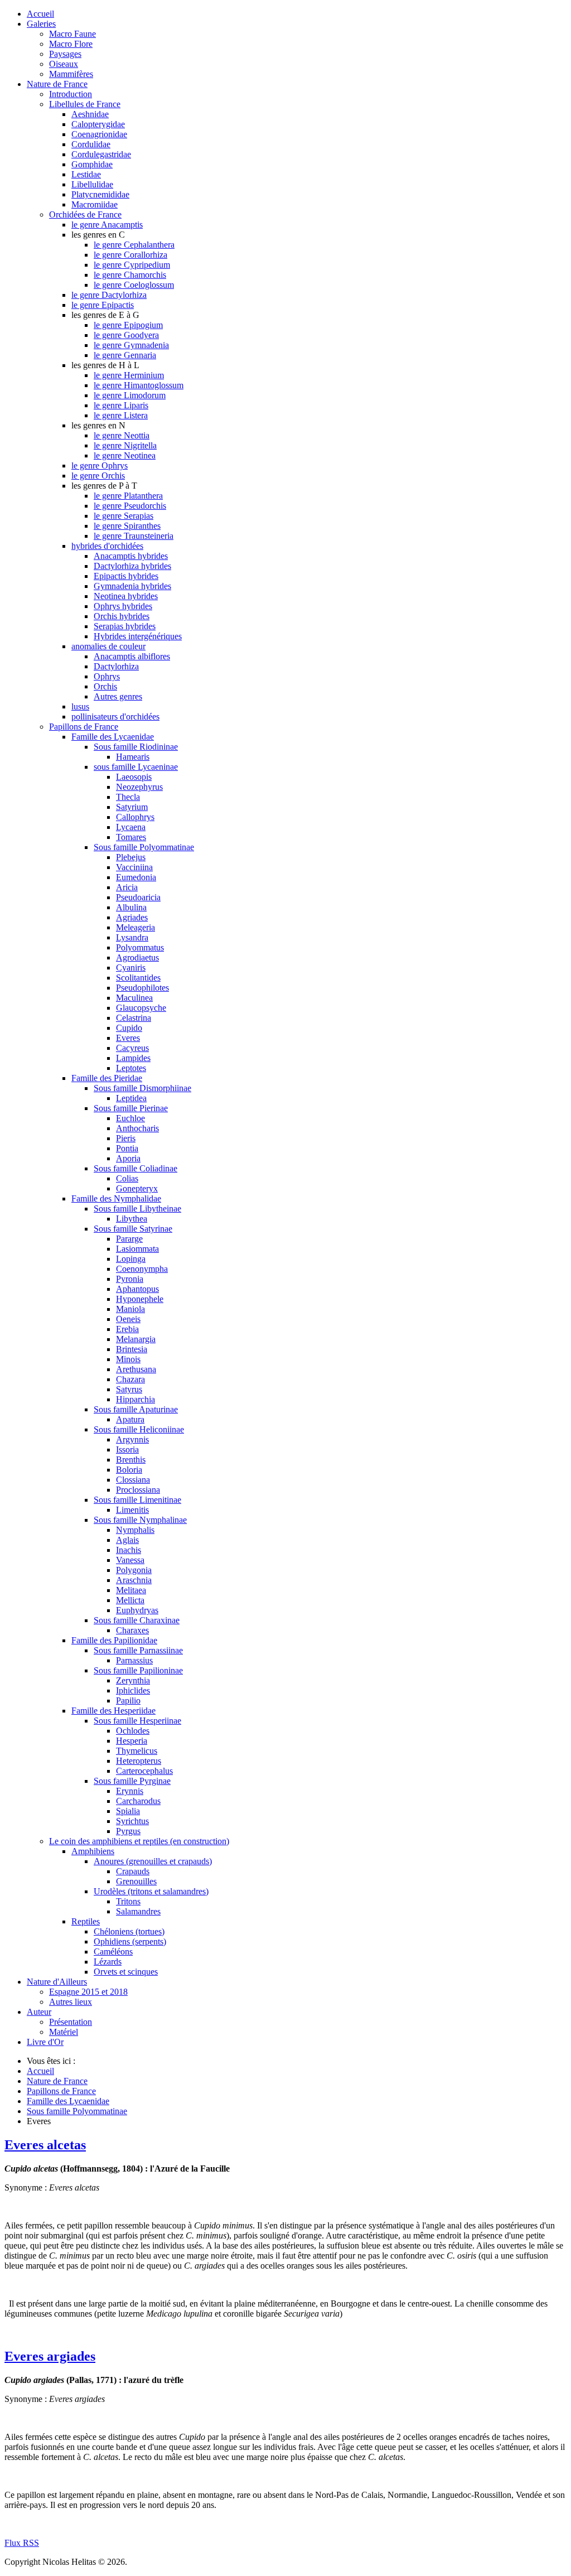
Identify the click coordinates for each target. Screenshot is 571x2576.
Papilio (128, 1701)
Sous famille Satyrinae (133, 1229)
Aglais (127, 1540)
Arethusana (136, 1369)
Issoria (127, 1449)
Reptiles (86, 1921)
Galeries (41, 24)
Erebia (127, 1329)
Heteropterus (139, 1761)
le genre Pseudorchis (130, 506)
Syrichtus (132, 1821)
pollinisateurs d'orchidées (115, 717)
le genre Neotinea (125, 455)
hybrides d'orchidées (107, 546)
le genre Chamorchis (130, 275)
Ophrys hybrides (123, 606)
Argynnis (132, 1439)
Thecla (128, 797)
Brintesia (132, 1349)
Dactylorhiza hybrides (132, 566)
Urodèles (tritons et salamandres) (151, 1891)
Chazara (130, 1379)
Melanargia (136, 1339)
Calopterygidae (98, 124)
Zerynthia (133, 1680)
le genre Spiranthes (127, 526)
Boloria (129, 1470)
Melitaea (131, 1590)
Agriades (132, 917)
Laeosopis (134, 777)
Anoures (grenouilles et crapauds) (153, 1861)
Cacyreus (132, 1048)
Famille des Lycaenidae (113, 737)
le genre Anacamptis (107, 225)
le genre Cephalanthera (134, 245)
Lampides (133, 1058)
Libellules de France (85, 104)
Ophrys (107, 676)
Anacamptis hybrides (131, 556)
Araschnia (134, 1580)
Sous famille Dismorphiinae (142, 1088)
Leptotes (131, 1068)
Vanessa (130, 1560)
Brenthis (131, 1460)
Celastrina (134, 1018)
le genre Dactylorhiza (109, 295)
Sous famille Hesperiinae (137, 1721)
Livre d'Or (45, 2042)
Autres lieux (71, 2002)
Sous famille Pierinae (131, 1108)
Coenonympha (142, 1269)
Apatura (130, 1419)
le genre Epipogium (128, 325)
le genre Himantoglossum (139, 385)
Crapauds (133, 1871)
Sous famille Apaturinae (136, 1409)
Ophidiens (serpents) (130, 1941)
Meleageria (136, 927)
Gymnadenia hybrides (132, 586)
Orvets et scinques (126, 1972)
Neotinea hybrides (126, 596)
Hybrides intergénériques (138, 636)
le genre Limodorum (130, 395)
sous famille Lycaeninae (136, 767)
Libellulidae (92, 184)
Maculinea (134, 998)
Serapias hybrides (125, 626)
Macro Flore (71, 44)
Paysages (65, 54)
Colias (127, 1178)
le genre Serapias (124, 516)
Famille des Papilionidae (114, 1640)
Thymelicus (137, 1751)
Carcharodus (138, 1801)
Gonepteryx (137, 1188)
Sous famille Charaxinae (137, 1620)
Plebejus (131, 857)
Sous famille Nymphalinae (140, 1520)
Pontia (127, 1148)
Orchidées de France (85, 214)
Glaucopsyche (141, 1008)
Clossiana (133, 1480)
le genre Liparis (121, 405)
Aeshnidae (90, 114)
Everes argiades (50, 2356)
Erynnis (130, 1791)
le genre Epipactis (103, 305)
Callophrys (135, 817)
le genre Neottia (122, 435)
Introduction (71, 94)
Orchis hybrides (122, 616)
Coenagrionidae (99, 134)
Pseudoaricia (138, 897)
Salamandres (138, 1911)
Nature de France (57, 84)
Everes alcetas (45, 2145)
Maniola (130, 1309)
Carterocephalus (144, 1771)
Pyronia (130, 1279)
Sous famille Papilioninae (138, 1670)
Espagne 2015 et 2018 (88, 1992)
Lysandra (132, 937)
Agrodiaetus (137, 957)
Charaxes (132, 1630)
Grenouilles (136, 1881)
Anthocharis (137, 1128)
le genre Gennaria (125, 355)
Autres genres (118, 696)
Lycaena (131, 827)
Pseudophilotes (142, 988)
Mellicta (130, 1600)
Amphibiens (93, 1851)
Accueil (40, 14)
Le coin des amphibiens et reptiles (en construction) (139, 1841)
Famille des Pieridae (107, 1078)
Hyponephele (140, 1299)
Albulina (131, 907)
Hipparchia (136, 1399)
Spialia (128, 1811)
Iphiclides (133, 1690)
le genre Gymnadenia (131, 345)
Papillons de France (84, 727)
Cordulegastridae (101, 154)
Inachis (129, 1550)
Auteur (39, 2012)
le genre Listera (121, 415)
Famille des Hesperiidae (113, 1711)
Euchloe (130, 1118)
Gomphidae (92, 164)
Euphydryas (137, 1610)
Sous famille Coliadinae (136, 1168)
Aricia (127, 887)
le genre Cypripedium (132, 265)
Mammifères (71, 74)
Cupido (129, 1028)
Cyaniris (131, 968)
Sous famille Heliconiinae (139, 1429)
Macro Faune (72, 34)
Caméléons (113, 1952)
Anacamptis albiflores (132, 656)
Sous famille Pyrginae (132, 1781)
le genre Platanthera (128, 496)
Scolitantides (138, 978)
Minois (128, 1359)
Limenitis (132, 1510)
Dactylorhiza (116, 666)
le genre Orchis (98, 476)
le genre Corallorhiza (130, 255)
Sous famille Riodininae (136, 747)
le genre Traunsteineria (134, 536)
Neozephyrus (139, 787)
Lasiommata (137, 1249)
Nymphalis (135, 1530)
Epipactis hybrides (126, 576)
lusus (80, 706)
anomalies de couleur (108, 646)
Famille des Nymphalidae (116, 1198)
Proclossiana (138, 1490)
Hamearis (133, 757)
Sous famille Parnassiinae (138, 1650)
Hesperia (132, 1741)
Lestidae (86, 174)
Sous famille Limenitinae (137, 1500)
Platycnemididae (100, 194)
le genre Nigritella (125, 445)
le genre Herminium (129, 375)
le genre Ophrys (100, 465)
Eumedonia (136, 877)
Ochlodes (133, 1731)
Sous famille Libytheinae (137, 1209)
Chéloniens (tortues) (129, 1931)
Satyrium (132, 807)
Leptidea (131, 1098)
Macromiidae (95, 204)
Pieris (126, 1138)
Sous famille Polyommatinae (144, 847)
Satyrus (129, 1389)
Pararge (129, 1239)
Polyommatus (140, 947)
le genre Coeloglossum (134, 285)
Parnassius (134, 1660)
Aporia (128, 1158)
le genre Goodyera (126, 335)
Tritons (128, 1901)
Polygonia (134, 1570)
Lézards (108, 1962)
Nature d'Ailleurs (57, 1982)
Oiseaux (64, 64)
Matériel (64, 2032)
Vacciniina (134, 867)
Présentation (71, 2022)
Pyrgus (128, 1831)
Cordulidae (91, 144)
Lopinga (131, 1259)
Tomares (131, 837)
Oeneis (128, 1319)
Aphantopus (137, 1289)
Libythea (132, 1219)
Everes (128, 1038)
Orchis (105, 686)
